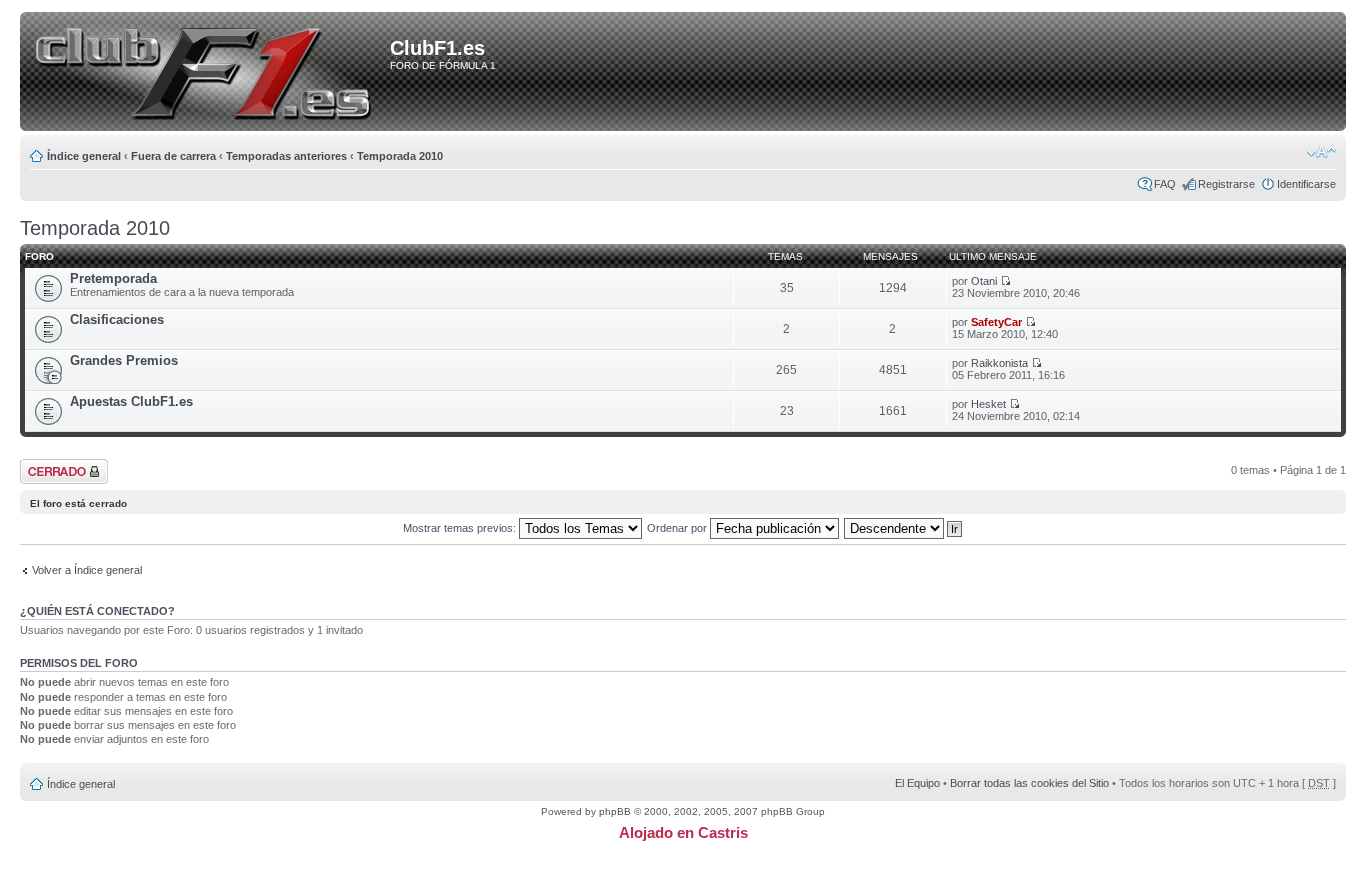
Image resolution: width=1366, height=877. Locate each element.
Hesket (988, 404)
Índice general (84, 156)
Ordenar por (678, 528)
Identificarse (1306, 184)
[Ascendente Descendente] (904, 528)
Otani (984, 281)
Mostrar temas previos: (461, 528)
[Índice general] (208, 73)
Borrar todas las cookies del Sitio (1029, 783)
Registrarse (1226, 184)
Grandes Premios (124, 360)
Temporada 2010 (400, 156)
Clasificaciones (117, 319)
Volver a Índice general (87, 570)
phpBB (615, 811)
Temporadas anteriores (286, 156)
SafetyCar (996, 322)
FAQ (1165, 184)
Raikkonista (999, 363)
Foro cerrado (52, 465)
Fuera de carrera (173, 156)
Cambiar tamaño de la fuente (1321, 152)
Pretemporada (113, 278)
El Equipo (917, 783)
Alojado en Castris (683, 832)
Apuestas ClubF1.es (131, 401)
